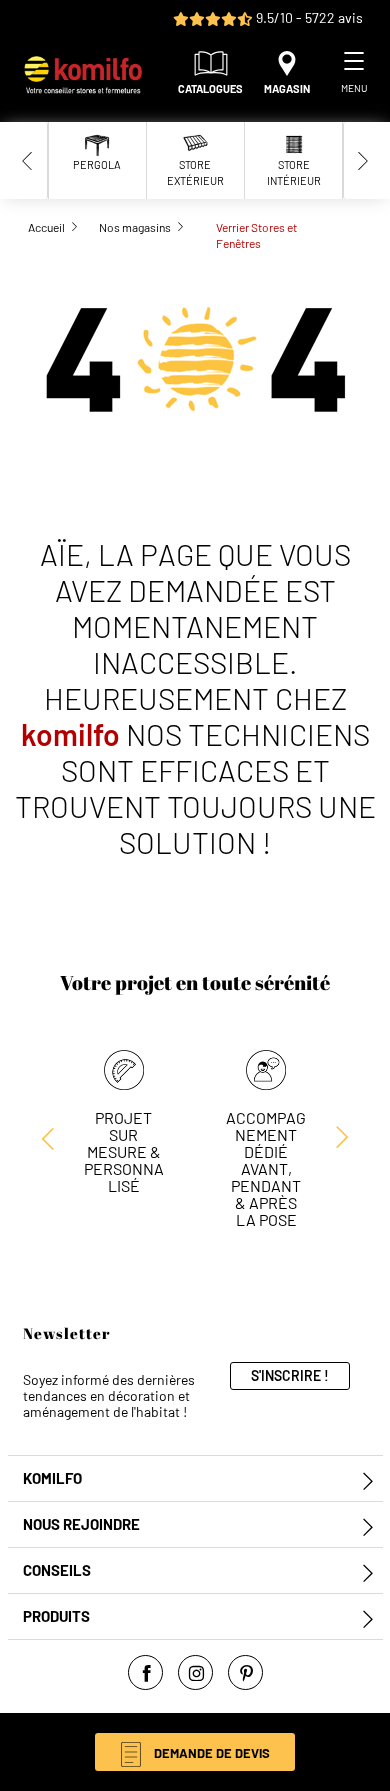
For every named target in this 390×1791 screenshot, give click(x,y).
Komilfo (52, 1478)
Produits (56, 1616)
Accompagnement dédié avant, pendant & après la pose (266, 1168)
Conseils (57, 1570)
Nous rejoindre (81, 1524)
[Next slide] (363, 160)
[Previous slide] (28, 160)
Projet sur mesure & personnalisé (124, 1151)
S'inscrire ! (290, 1375)
